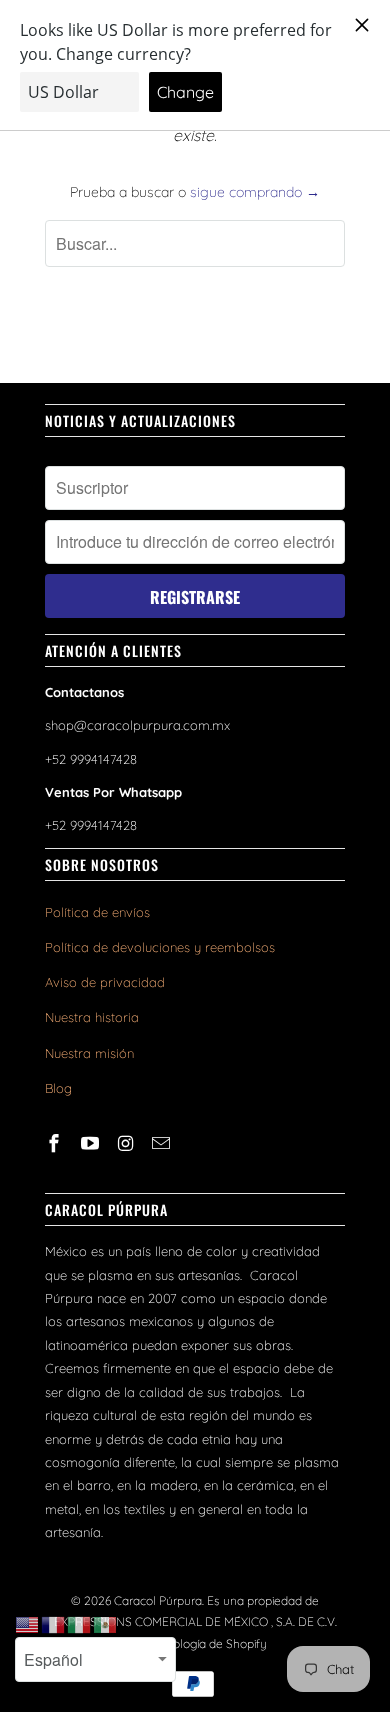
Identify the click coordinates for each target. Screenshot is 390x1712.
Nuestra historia (92, 1017)
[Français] (54, 1624)
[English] (28, 1624)
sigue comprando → (255, 192)
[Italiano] (80, 1624)
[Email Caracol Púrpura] (163, 1143)
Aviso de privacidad (105, 982)
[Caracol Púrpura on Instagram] (128, 1143)
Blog (58, 1088)
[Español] (106, 1624)
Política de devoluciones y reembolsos (160, 947)
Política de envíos (97, 912)
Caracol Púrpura (158, 1600)
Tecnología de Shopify (207, 1643)
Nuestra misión (89, 1053)
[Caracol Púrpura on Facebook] (56, 1143)
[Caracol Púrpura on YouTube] (92, 1143)
